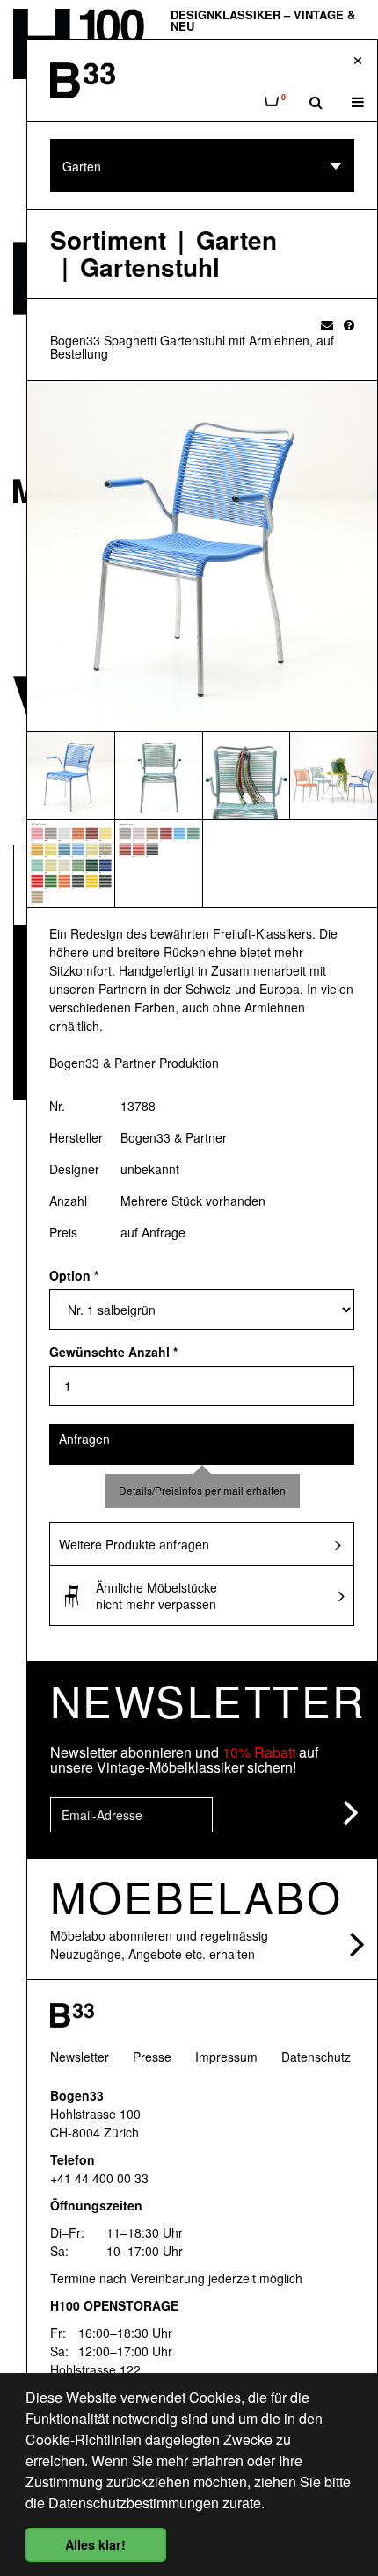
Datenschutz (316, 2057)
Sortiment (108, 240)
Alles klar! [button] (95, 2544)
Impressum (226, 2057)
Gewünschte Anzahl (113, 1352)
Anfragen (84, 1439)
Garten (236, 240)
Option (74, 1275)
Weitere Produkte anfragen (134, 1544)
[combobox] (202, 165)
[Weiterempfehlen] (327, 324)
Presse (152, 2057)
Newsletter (80, 2057)
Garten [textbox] (82, 166)
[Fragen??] (349, 324)
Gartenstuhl (150, 268)
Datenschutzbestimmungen (134, 2503)
